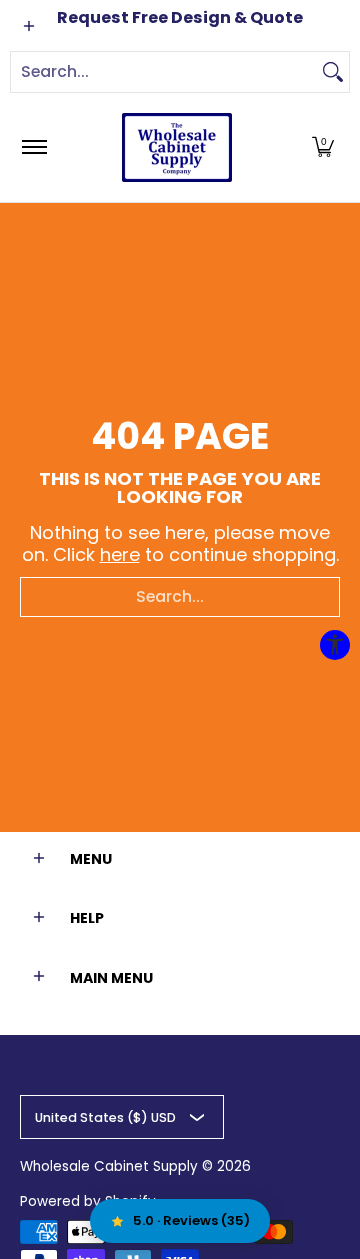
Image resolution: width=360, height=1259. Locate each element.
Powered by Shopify (88, 1201)
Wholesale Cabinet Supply (109, 1166)
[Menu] (33, 147)
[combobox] (164, 72)
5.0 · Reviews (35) (191, 1220)
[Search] (333, 72)
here (120, 554)
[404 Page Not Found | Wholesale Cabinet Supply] (177, 147)
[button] (323, 147)
